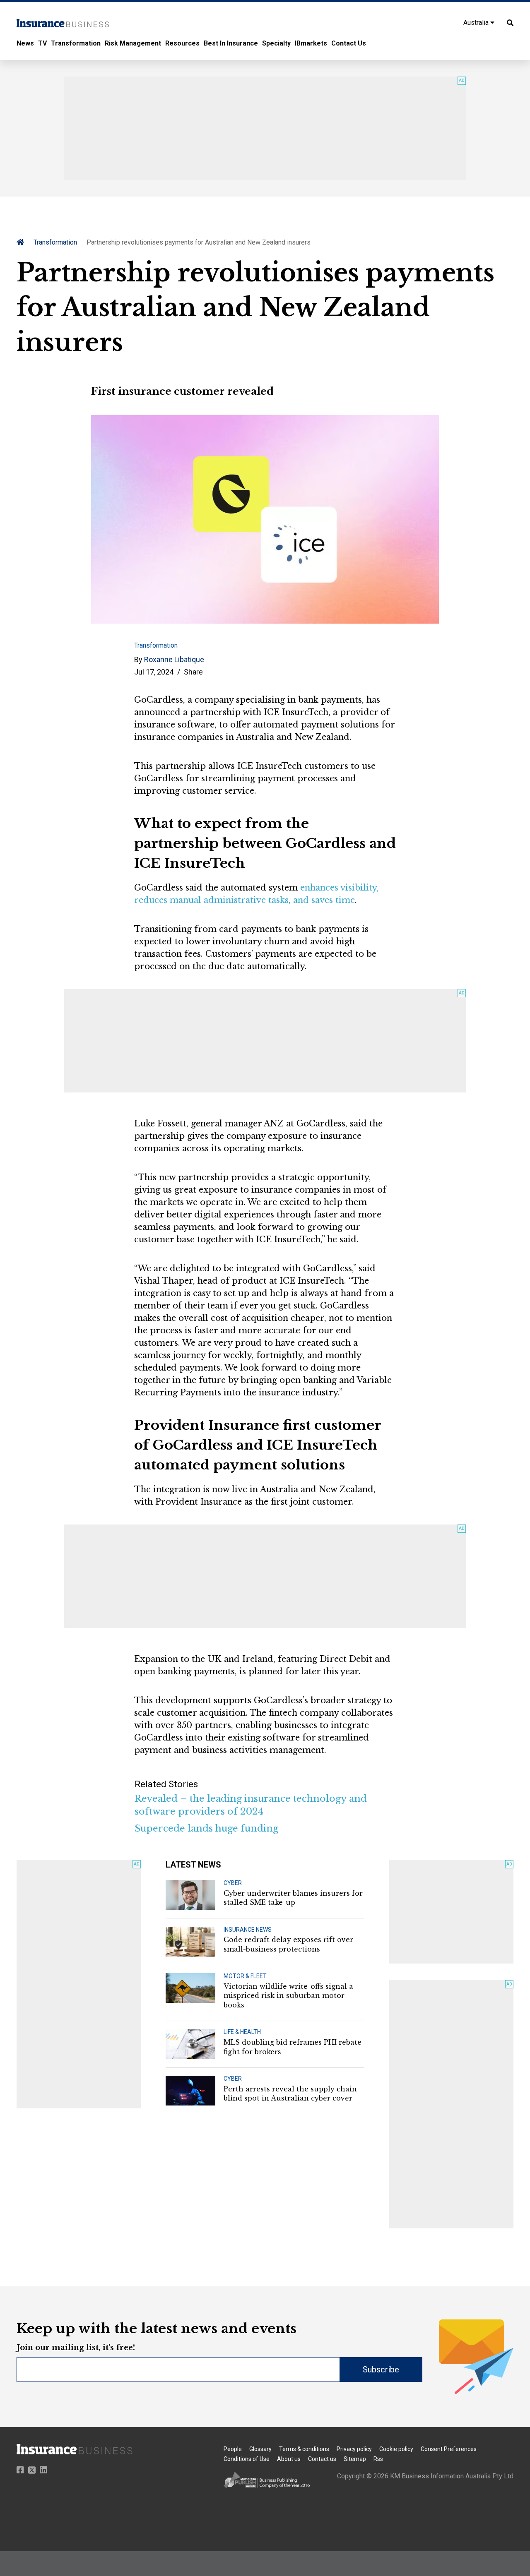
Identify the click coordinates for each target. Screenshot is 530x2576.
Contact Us (349, 43)
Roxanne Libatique (174, 659)
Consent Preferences (449, 2449)
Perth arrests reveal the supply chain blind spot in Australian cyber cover (290, 2093)
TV (42, 43)
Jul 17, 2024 (154, 672)
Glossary (260, 2449)
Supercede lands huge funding (206, 1828)
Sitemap (355, 2459)
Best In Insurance (231, 43)
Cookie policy (396, 2449)
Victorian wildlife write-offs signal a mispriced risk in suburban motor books (288, 1996)
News (25, 43)
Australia (477, 23)
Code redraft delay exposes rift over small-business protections (288, 1944)
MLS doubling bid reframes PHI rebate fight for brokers (293, 2047)
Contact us (322, 2459)
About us (289, 2459)
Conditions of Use (247, 2459)
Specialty (276, 43)
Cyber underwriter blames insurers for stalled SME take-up (293, 1898)
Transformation (76, 43)
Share (193, 672)
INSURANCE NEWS (248, 1930)
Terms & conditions (304, 2449)
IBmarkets (311, 43)
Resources (182, 43)
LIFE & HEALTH (242, 2032)
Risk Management (133, 43)
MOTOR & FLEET (245, 1976)
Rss (378, 2459)
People (233, 2449)
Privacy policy (354, 2449)
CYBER (233, 1883)
